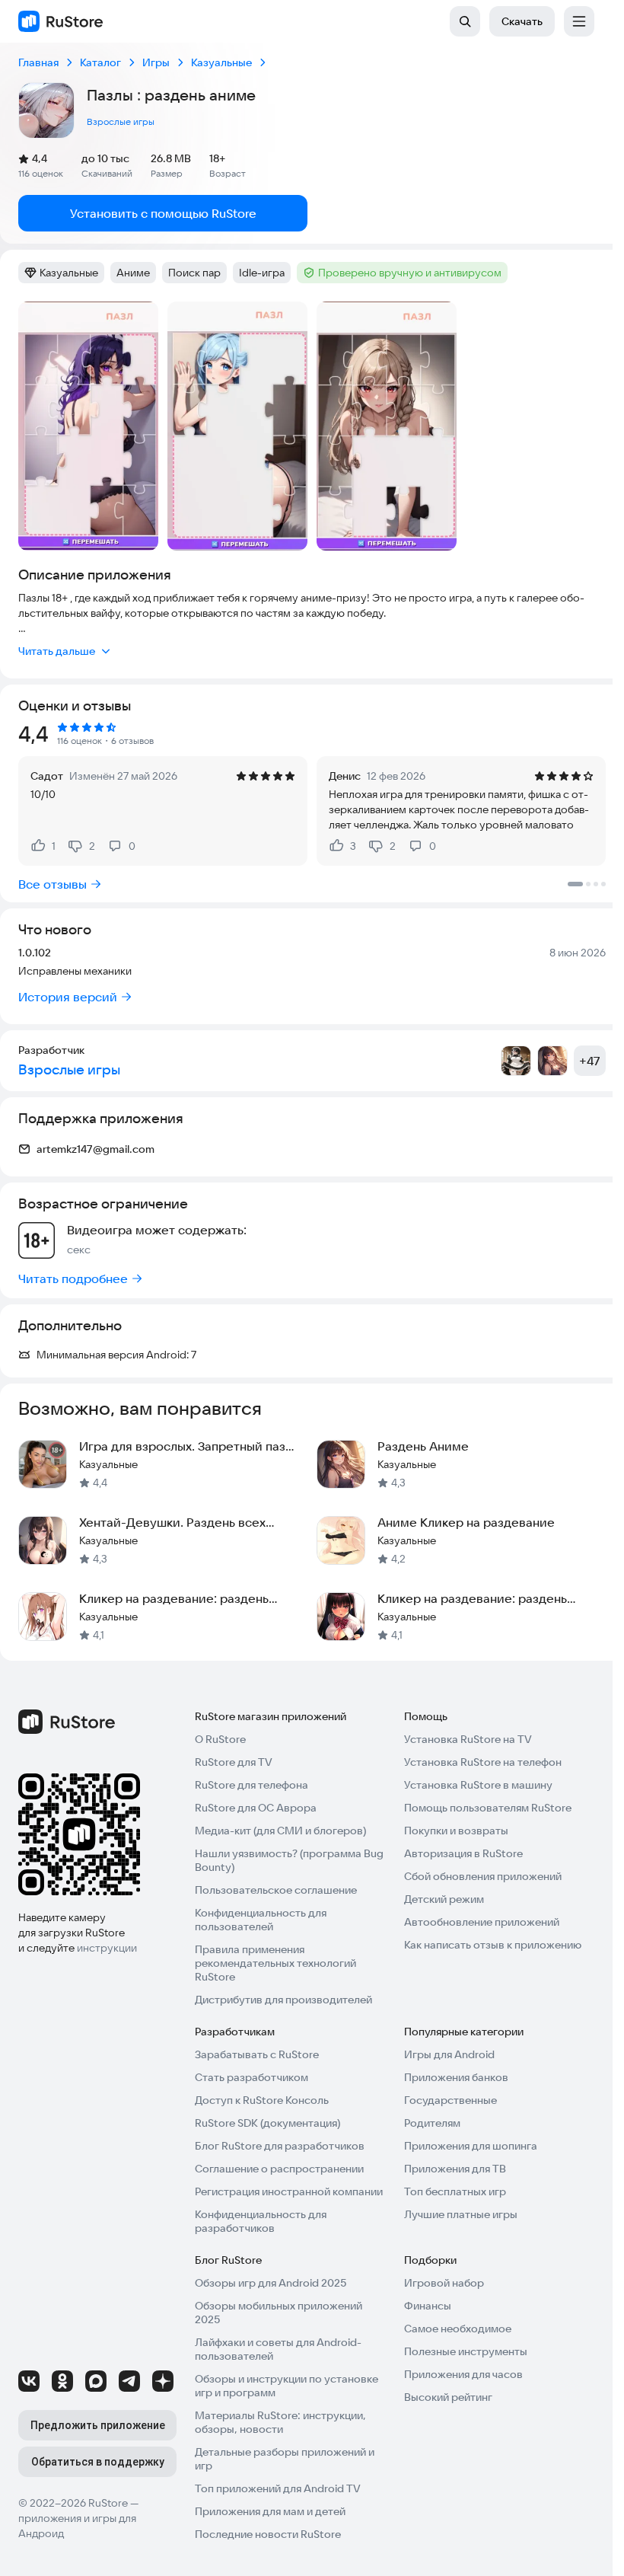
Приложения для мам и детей (270, 2511)
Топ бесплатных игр (455, 2191)
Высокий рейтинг (448, 2397)
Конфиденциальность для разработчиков (261, 2221)
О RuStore (220, 1739)
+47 (590, 1061)
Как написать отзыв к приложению (493, 1945)
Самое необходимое (458, 2329)
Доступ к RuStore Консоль (262, 2100)
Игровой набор (444, 2283)
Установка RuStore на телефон (483, 1762)
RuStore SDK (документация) (267, 2123)
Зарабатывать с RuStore (257, 2054)
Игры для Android (449, 2054)
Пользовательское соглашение (276, 1890)
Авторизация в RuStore (463, 1853)
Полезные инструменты (466, 2351)
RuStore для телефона (252, 1785)
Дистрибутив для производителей (283, 2000)
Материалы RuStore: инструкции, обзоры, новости (280, 2422)
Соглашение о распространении (279, 2169)
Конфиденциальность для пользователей (261, 1920)
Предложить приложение (98, 2425)
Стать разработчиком (252, 2077)
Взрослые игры (121, 121)
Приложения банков (456, 2077)
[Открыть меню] (579, 21)
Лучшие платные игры (461, 2214)
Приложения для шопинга (471, 2146)
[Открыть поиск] (465, 21)
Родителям (432, 2123)
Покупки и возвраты (456, 1831)
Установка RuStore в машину (478, 1785)
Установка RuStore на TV (468, 1739)
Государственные (450, 2100)
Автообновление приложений (482, 1922)
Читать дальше (57, 651)
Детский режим (444, 1899)
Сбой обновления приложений (483, 1876)
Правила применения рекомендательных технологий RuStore (275, 1963)
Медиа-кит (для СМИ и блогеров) (280, 1831)
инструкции (107, 1948)
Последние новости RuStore (268, 2534)
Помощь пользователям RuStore (488, 1808)
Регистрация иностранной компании (289, 2191)
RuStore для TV (234, 1762)
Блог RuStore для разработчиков (280, 2146)
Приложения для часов (463, 2374)
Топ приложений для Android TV (278, 2488)
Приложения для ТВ (455, 2169)
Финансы (428, 2306)
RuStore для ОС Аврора (256, 1808)
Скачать (522, 21)
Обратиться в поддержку (98, 2462)
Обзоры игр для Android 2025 (271, 2283)
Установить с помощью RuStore (163, 213)
